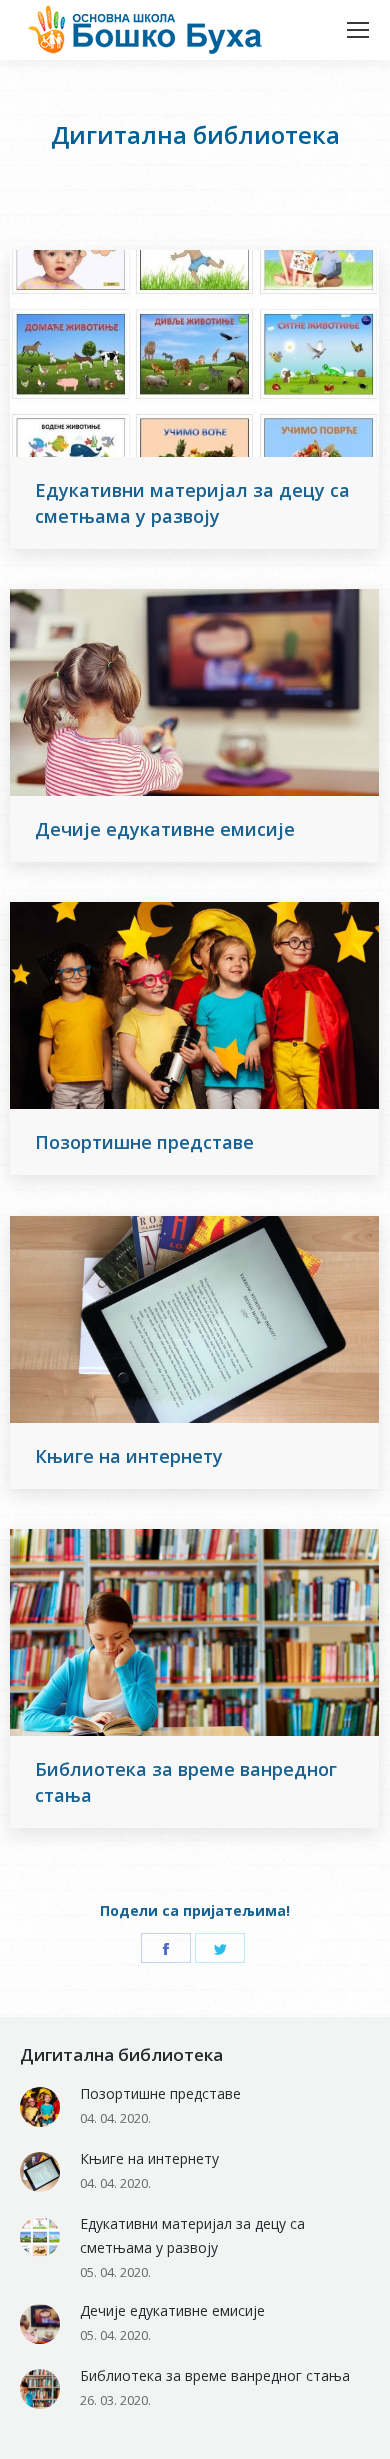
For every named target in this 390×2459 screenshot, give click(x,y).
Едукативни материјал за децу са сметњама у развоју (192, 503)
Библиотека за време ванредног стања (186, 1782)
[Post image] (40, 2107)
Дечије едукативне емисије (165, 829)
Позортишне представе (144, 1142)
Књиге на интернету (129, 1456)
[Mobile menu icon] (358, 30)
